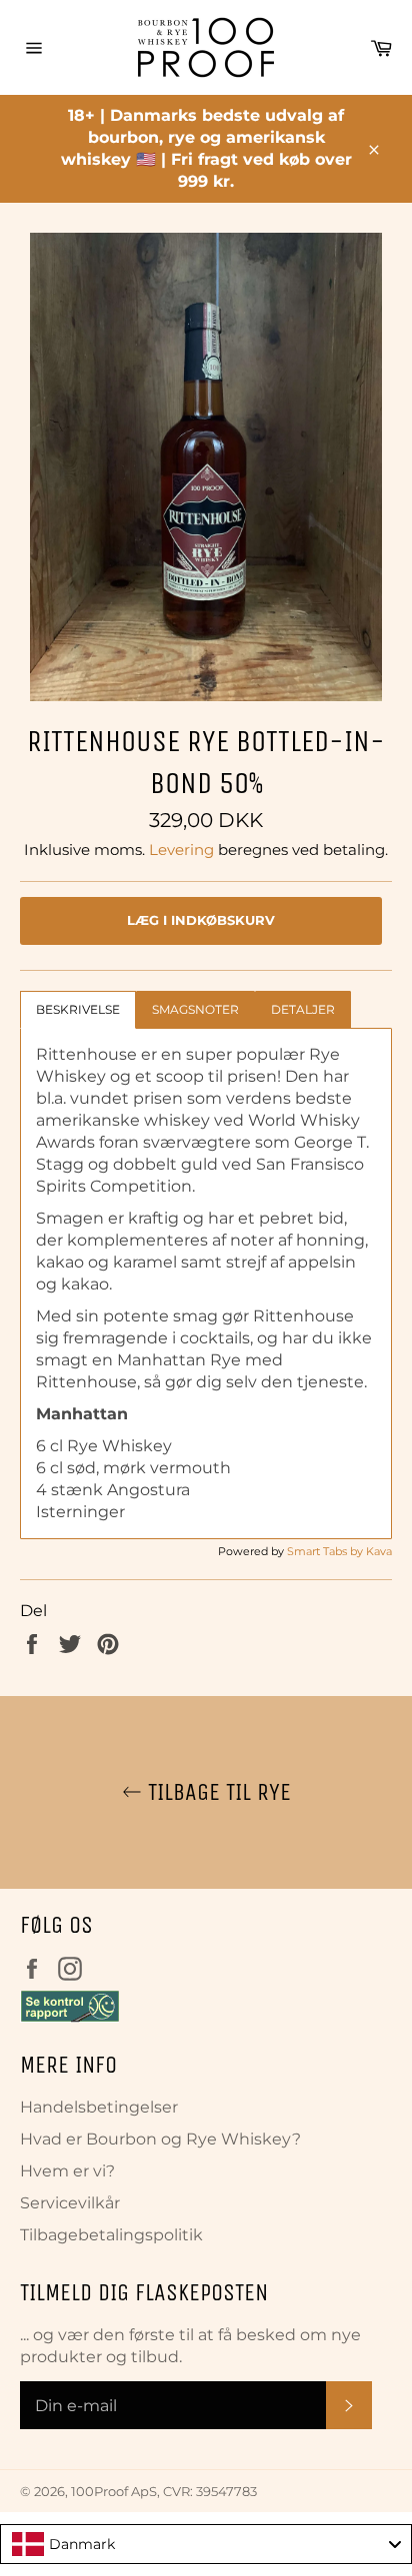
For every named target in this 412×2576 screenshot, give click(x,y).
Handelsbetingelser (99, 2107)
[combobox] (206, 2544)
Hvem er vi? (67, 2171)
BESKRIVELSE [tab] (78, 1009)
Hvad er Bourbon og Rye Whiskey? (160, 2139)
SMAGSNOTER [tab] (195, 1009)
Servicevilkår (70, 2203)
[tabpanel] (206, 1284)
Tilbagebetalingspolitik (111, 2235)
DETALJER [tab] (303, 1009)
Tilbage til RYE (216, 1792)
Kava (379, 1551)
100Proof (99, 2492)
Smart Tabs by (326, 1551)
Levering (181, 850)
